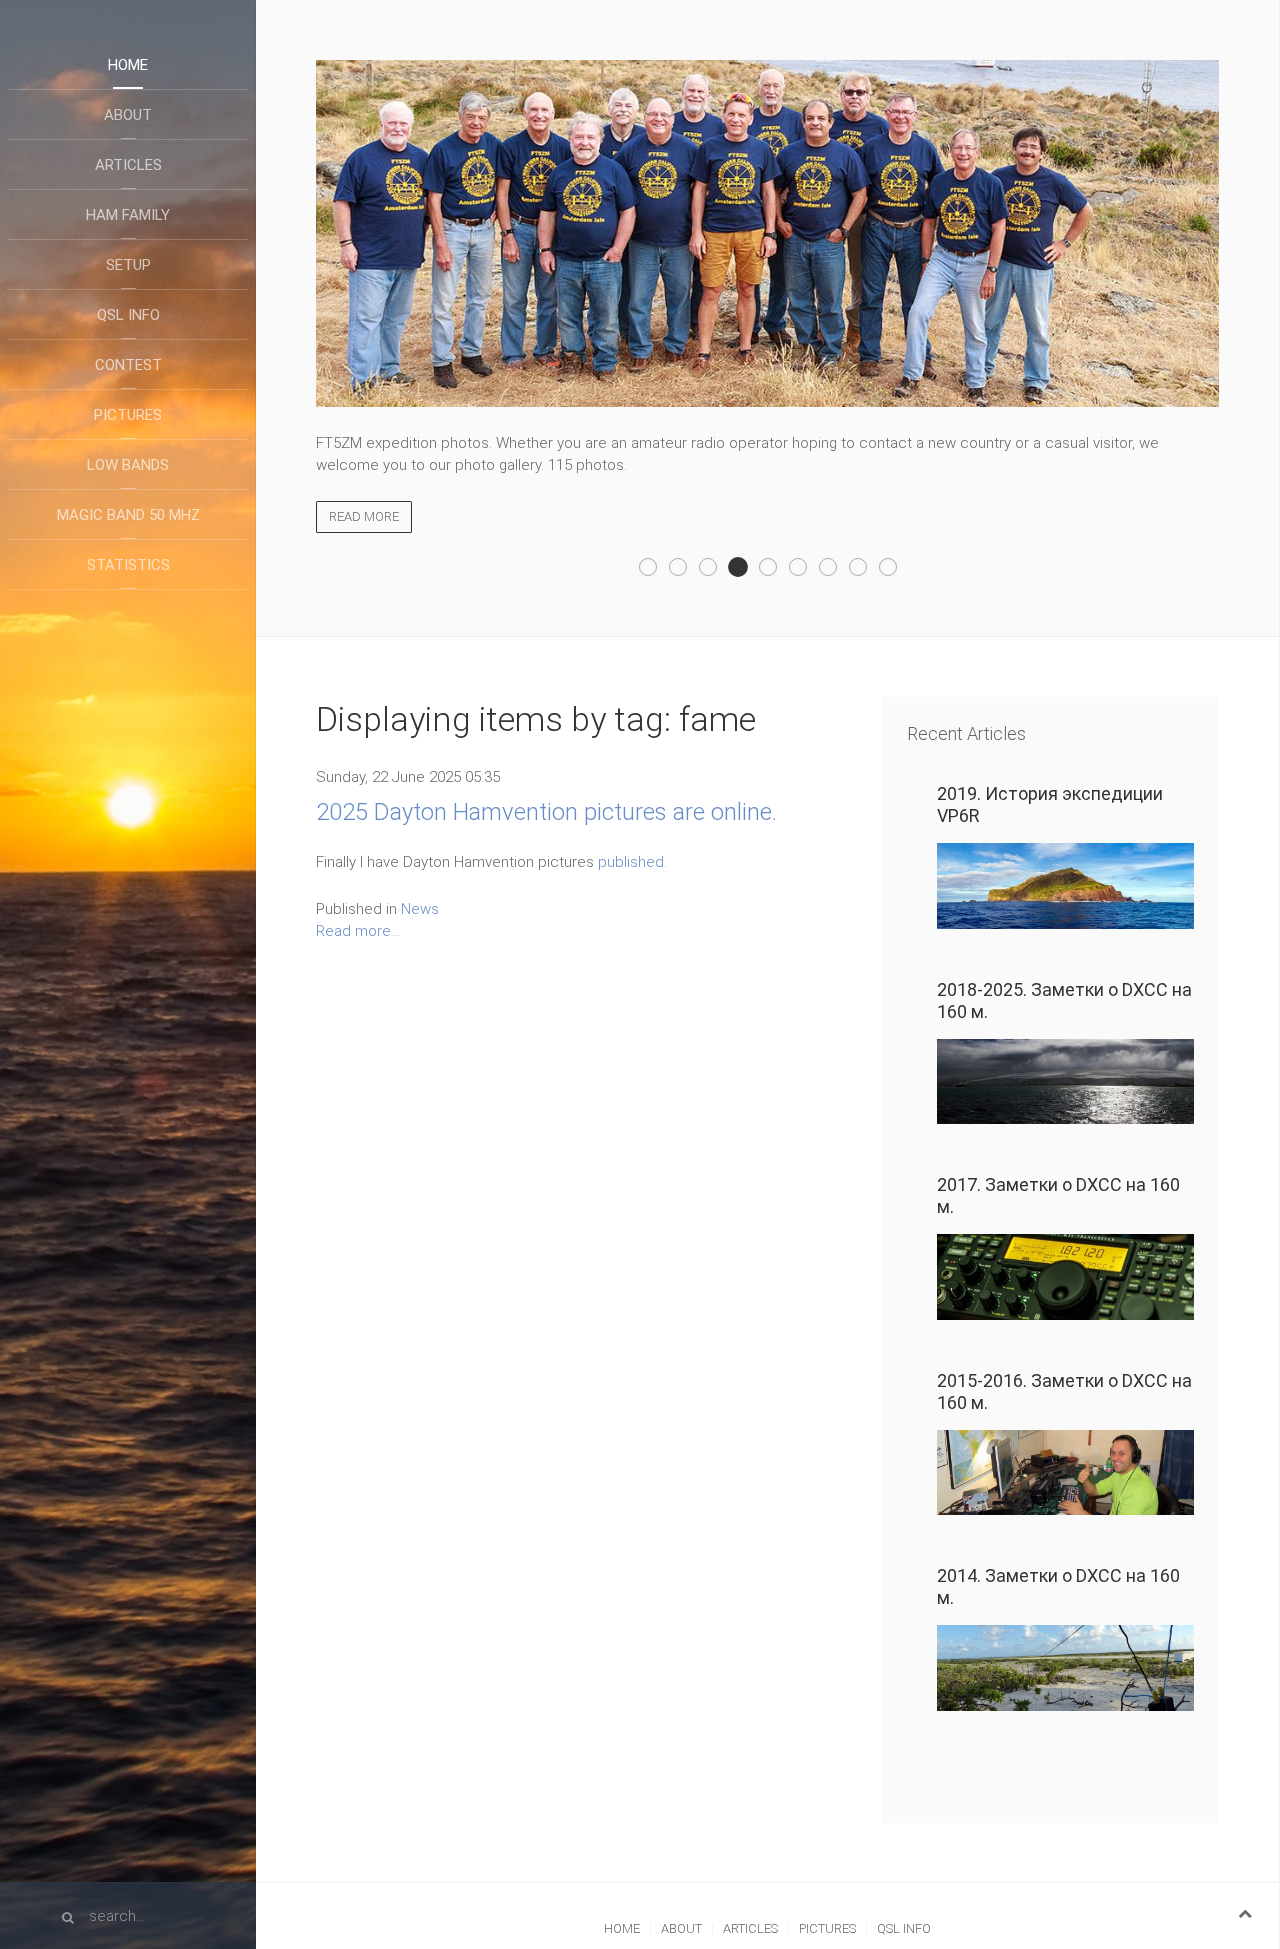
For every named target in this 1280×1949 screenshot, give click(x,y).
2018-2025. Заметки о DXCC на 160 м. (1064, 1000)
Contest (128, 365)
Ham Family (128, 215)
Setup (128, 265)
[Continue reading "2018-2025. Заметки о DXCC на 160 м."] (1065, 1082)
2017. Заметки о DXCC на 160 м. (1058, 1195)
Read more (364, 516)
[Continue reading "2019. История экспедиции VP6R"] (1065, 886)
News (420, 909)
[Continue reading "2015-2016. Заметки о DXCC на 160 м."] (1065, 1473)
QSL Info (128, 315)
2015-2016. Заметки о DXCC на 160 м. (1064, 1391)
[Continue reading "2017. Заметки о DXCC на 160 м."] (1065, 1277)
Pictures (128, 415)
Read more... (358, 931)
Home (128, 65)
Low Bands (128, 465)
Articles (128, 165)
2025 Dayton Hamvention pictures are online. (546, 812)
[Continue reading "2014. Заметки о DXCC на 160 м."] (1065, 1668)
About (128, 115)
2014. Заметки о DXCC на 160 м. (1058, 1586)
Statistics (128, 565)
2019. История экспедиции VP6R (1050, 804)
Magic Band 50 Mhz (128, 515)
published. (632, 862)
